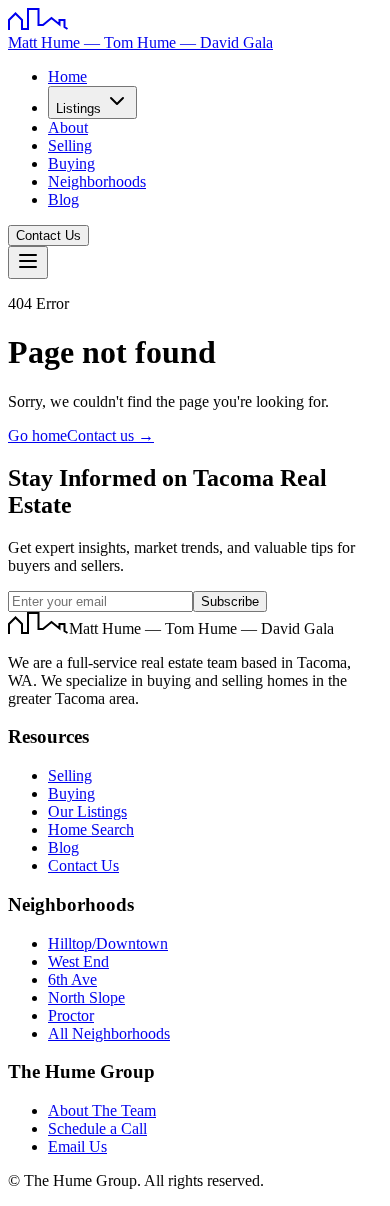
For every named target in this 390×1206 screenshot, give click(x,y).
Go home (37, 435)
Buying (71, 163)
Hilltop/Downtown (108, 943)
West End (78, 961)
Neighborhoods (97, 181)
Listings (78, 108)
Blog (63, 199)
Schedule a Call (97, 1128)
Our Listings (87, 811)
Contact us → (110, 435)
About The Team (102, 1110)
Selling (70, 145)
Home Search (91, 829)
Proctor (71, 1015)
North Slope (86, 997)
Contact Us (48, 235)
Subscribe (230, 601)
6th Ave (72, 979)
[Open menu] (28, 262)
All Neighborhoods (109, 1033)
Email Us (77, 1146)
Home (67, 76)
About (68, 127)
